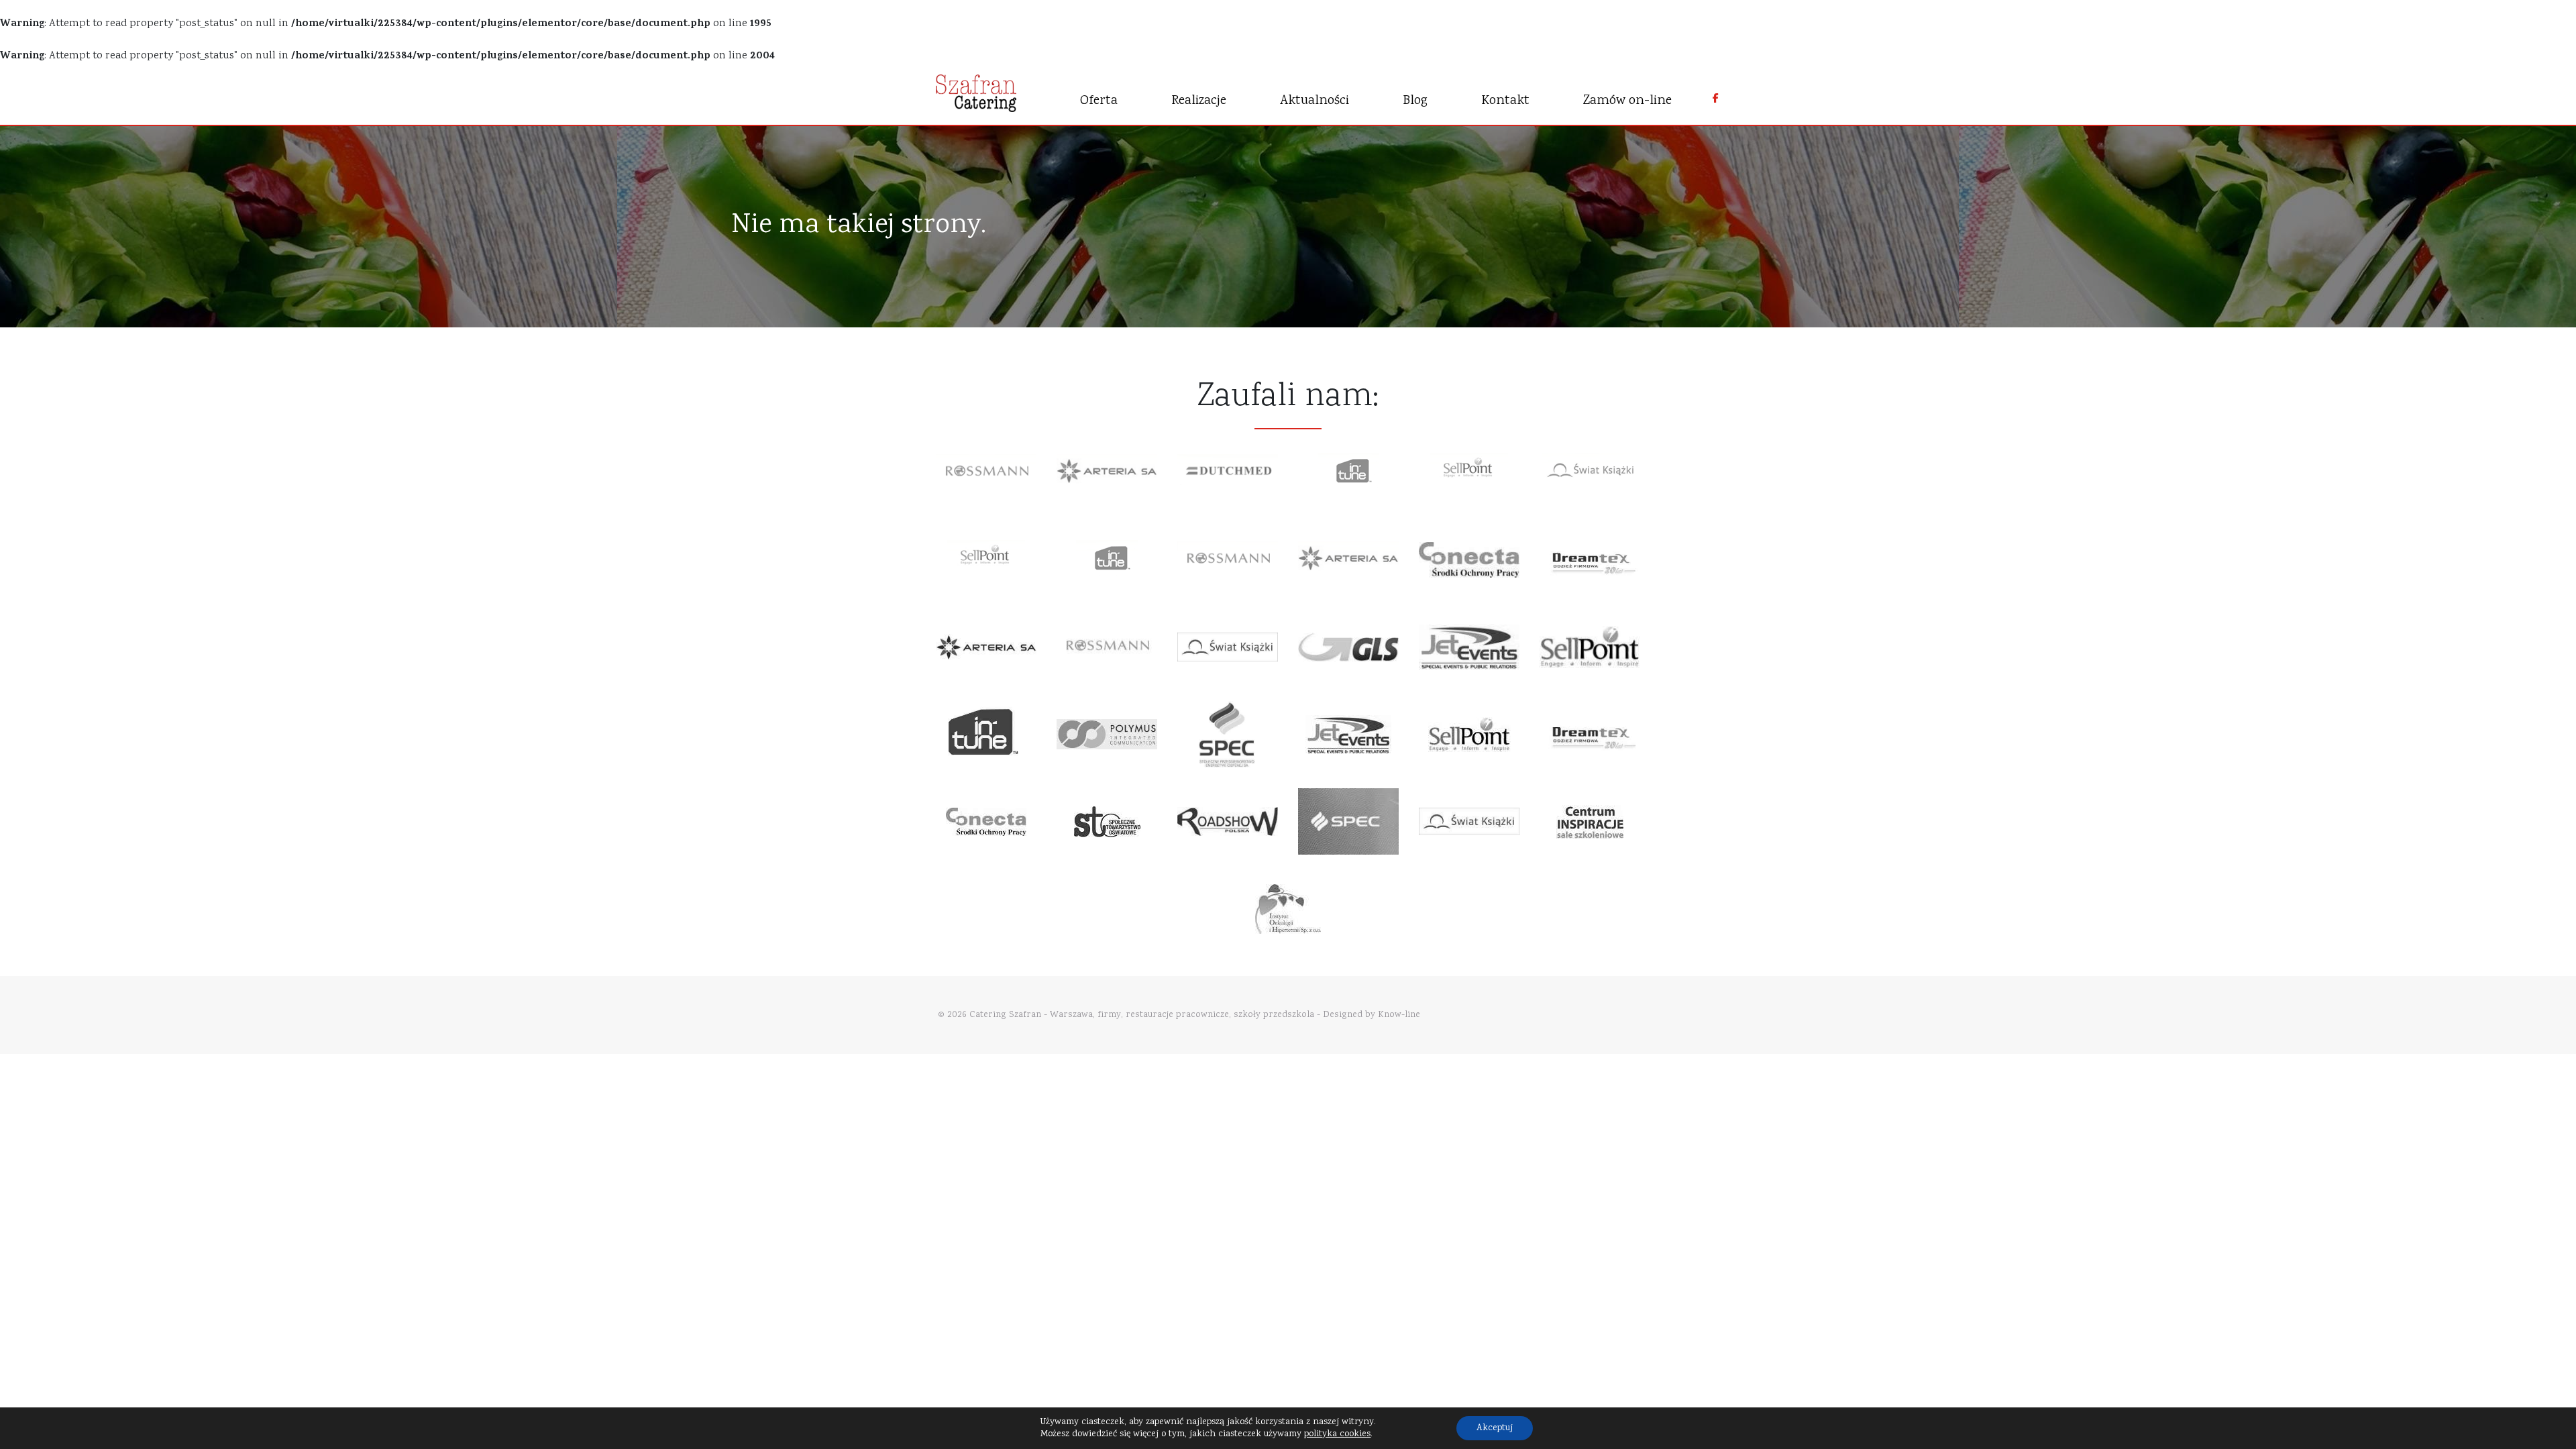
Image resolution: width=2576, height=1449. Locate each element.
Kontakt (1505, 101)
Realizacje (1199, 101)
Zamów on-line (1627, 101)
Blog (1415, 101)
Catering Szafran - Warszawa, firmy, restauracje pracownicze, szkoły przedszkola (1142, 1015)
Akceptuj (1495, 1428)
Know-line (1399, 1015)
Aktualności (1314, 101)
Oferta (1099, 101)
